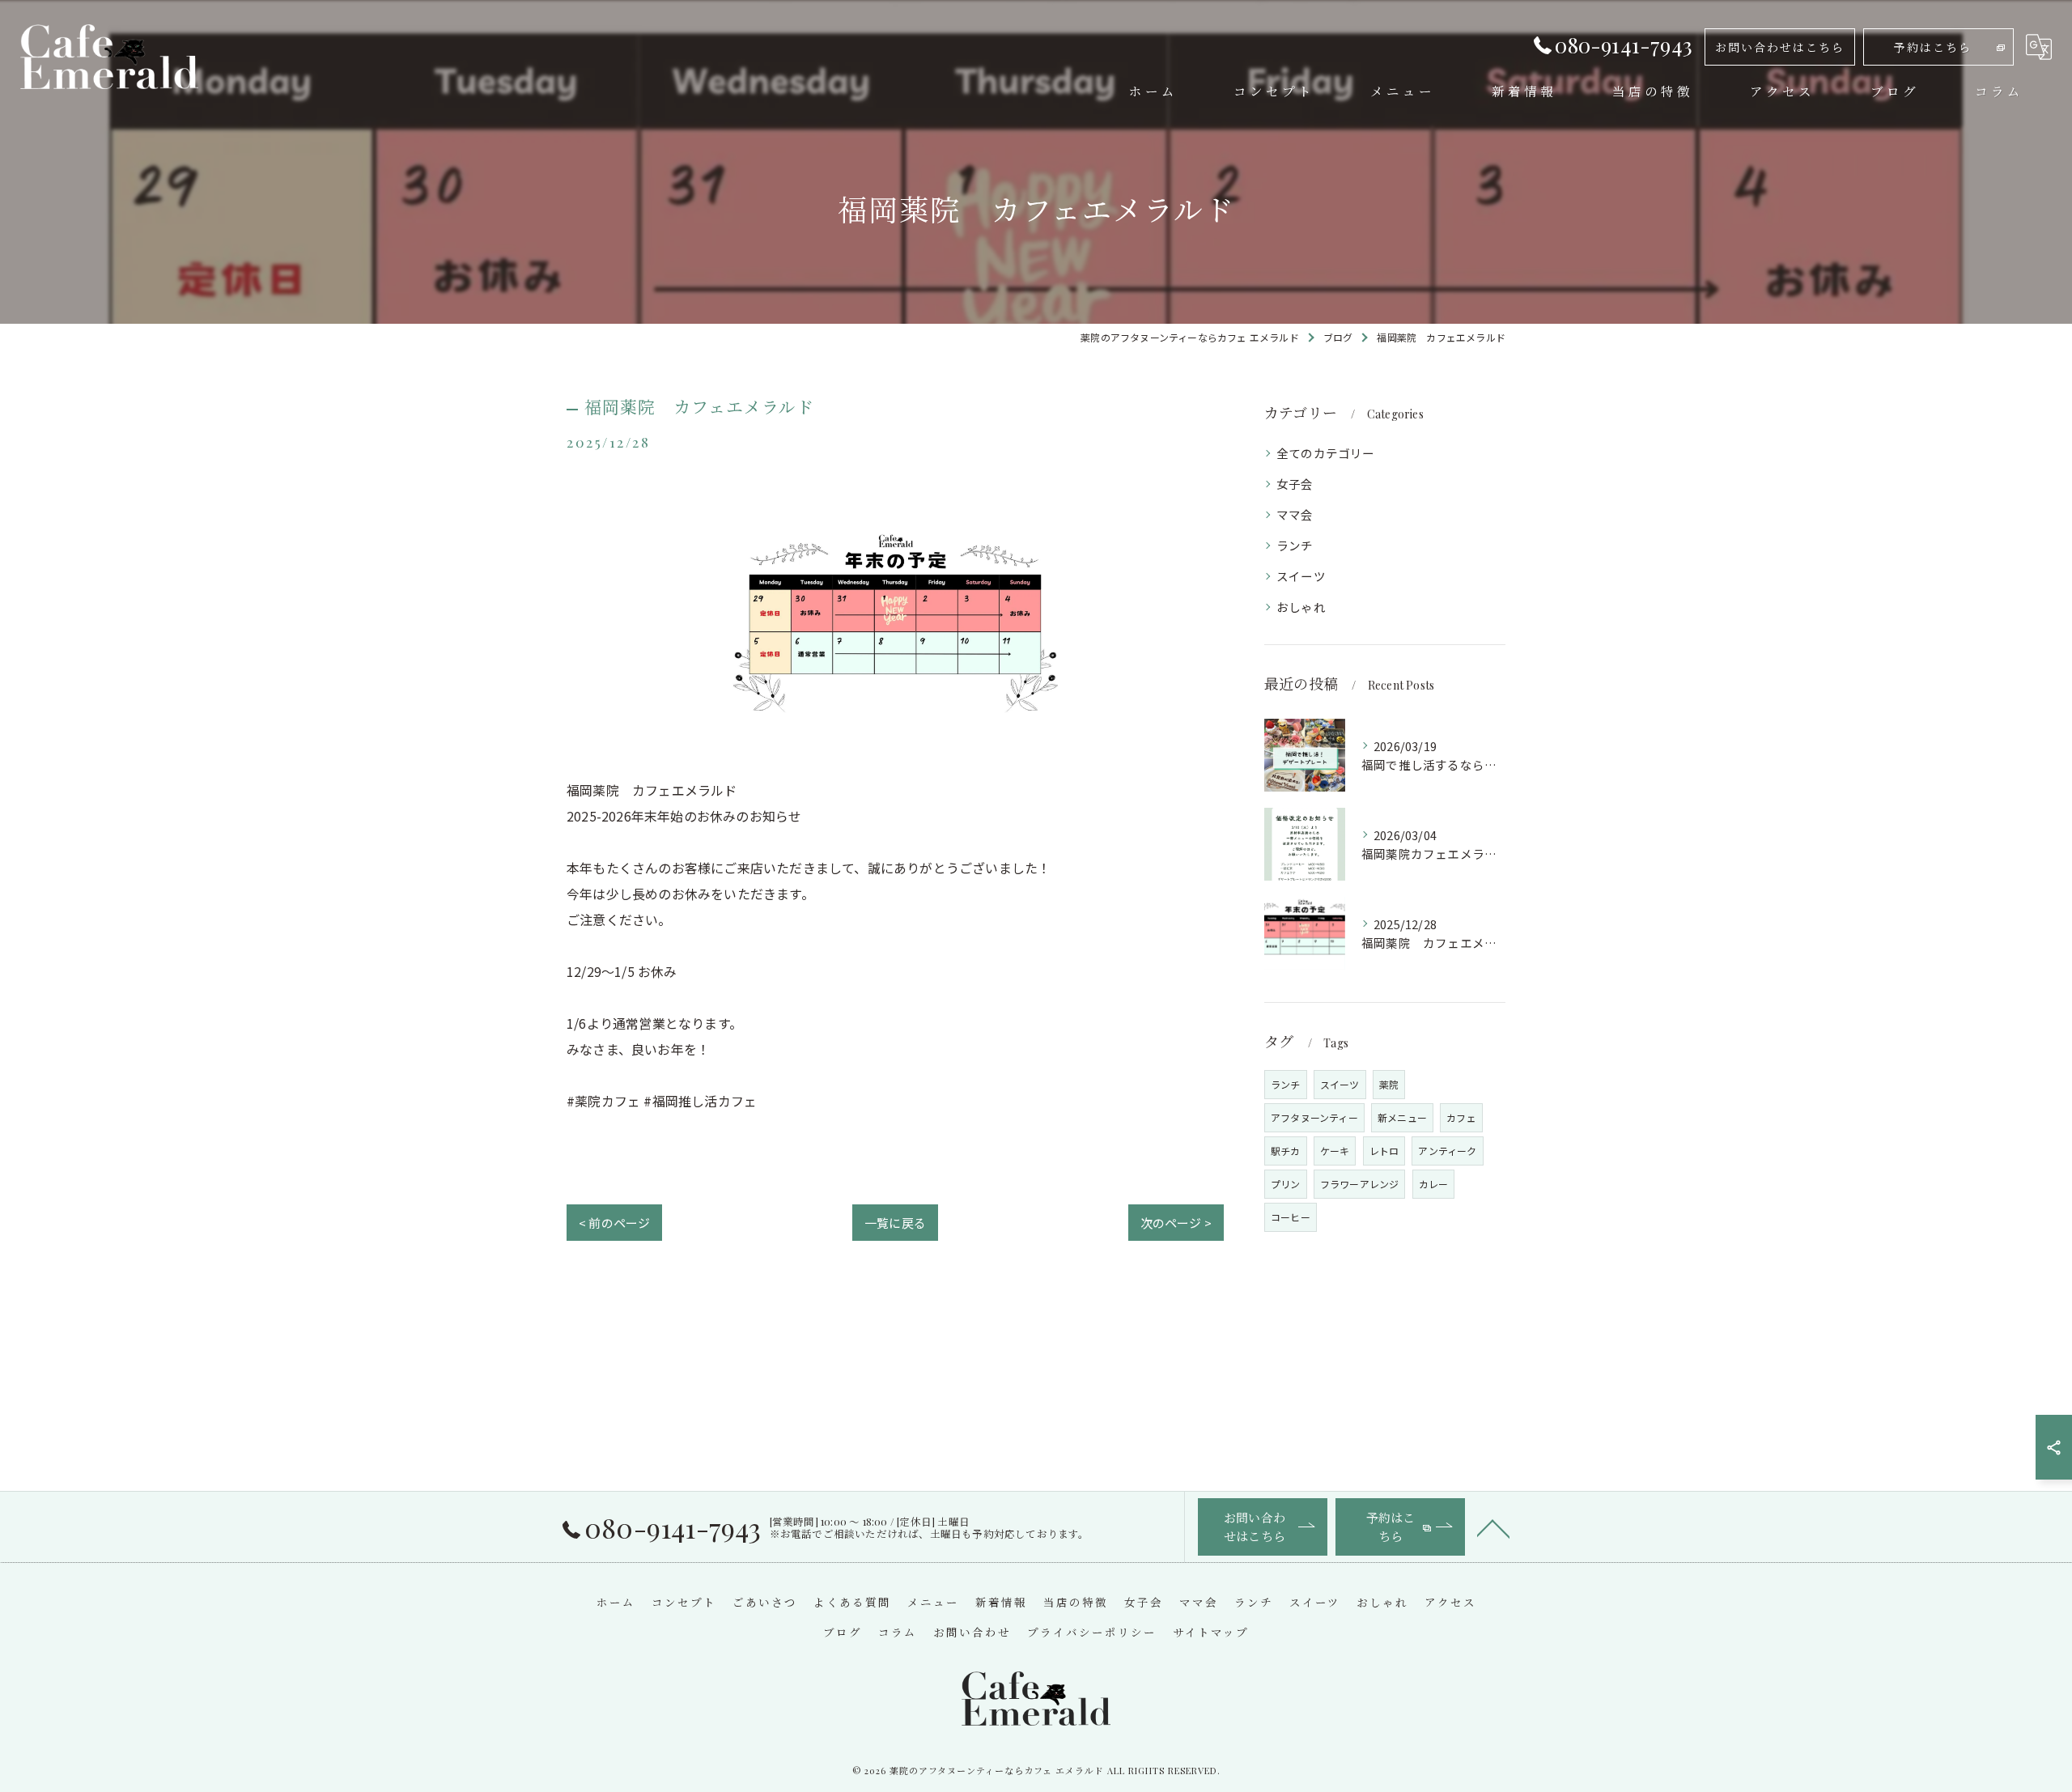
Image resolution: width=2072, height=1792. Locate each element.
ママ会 (1295, 514)
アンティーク (1447, 1151)
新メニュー (1402, 1117)
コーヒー (1291, 1217)
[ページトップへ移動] (1493, 1527)
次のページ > (1176, 1223)
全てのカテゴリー (1326, 453)
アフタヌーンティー (1314, 1117)
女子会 (1295, 484)
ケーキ (1335, 1151)
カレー (1434, 1184)
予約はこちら (1933, 47)
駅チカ (1286, 1151)
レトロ (1384, 1151)
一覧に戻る (895, 1223)
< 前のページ (614, 1223)
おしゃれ (1301, 607)
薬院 (1389, 1084)
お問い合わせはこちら (1780, 47)
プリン (1286, 1184)
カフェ (1461, 1117)
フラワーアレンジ (1360, 1184)
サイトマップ (1211, 1632)
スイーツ (1301, 576)
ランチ (1295, 545)
